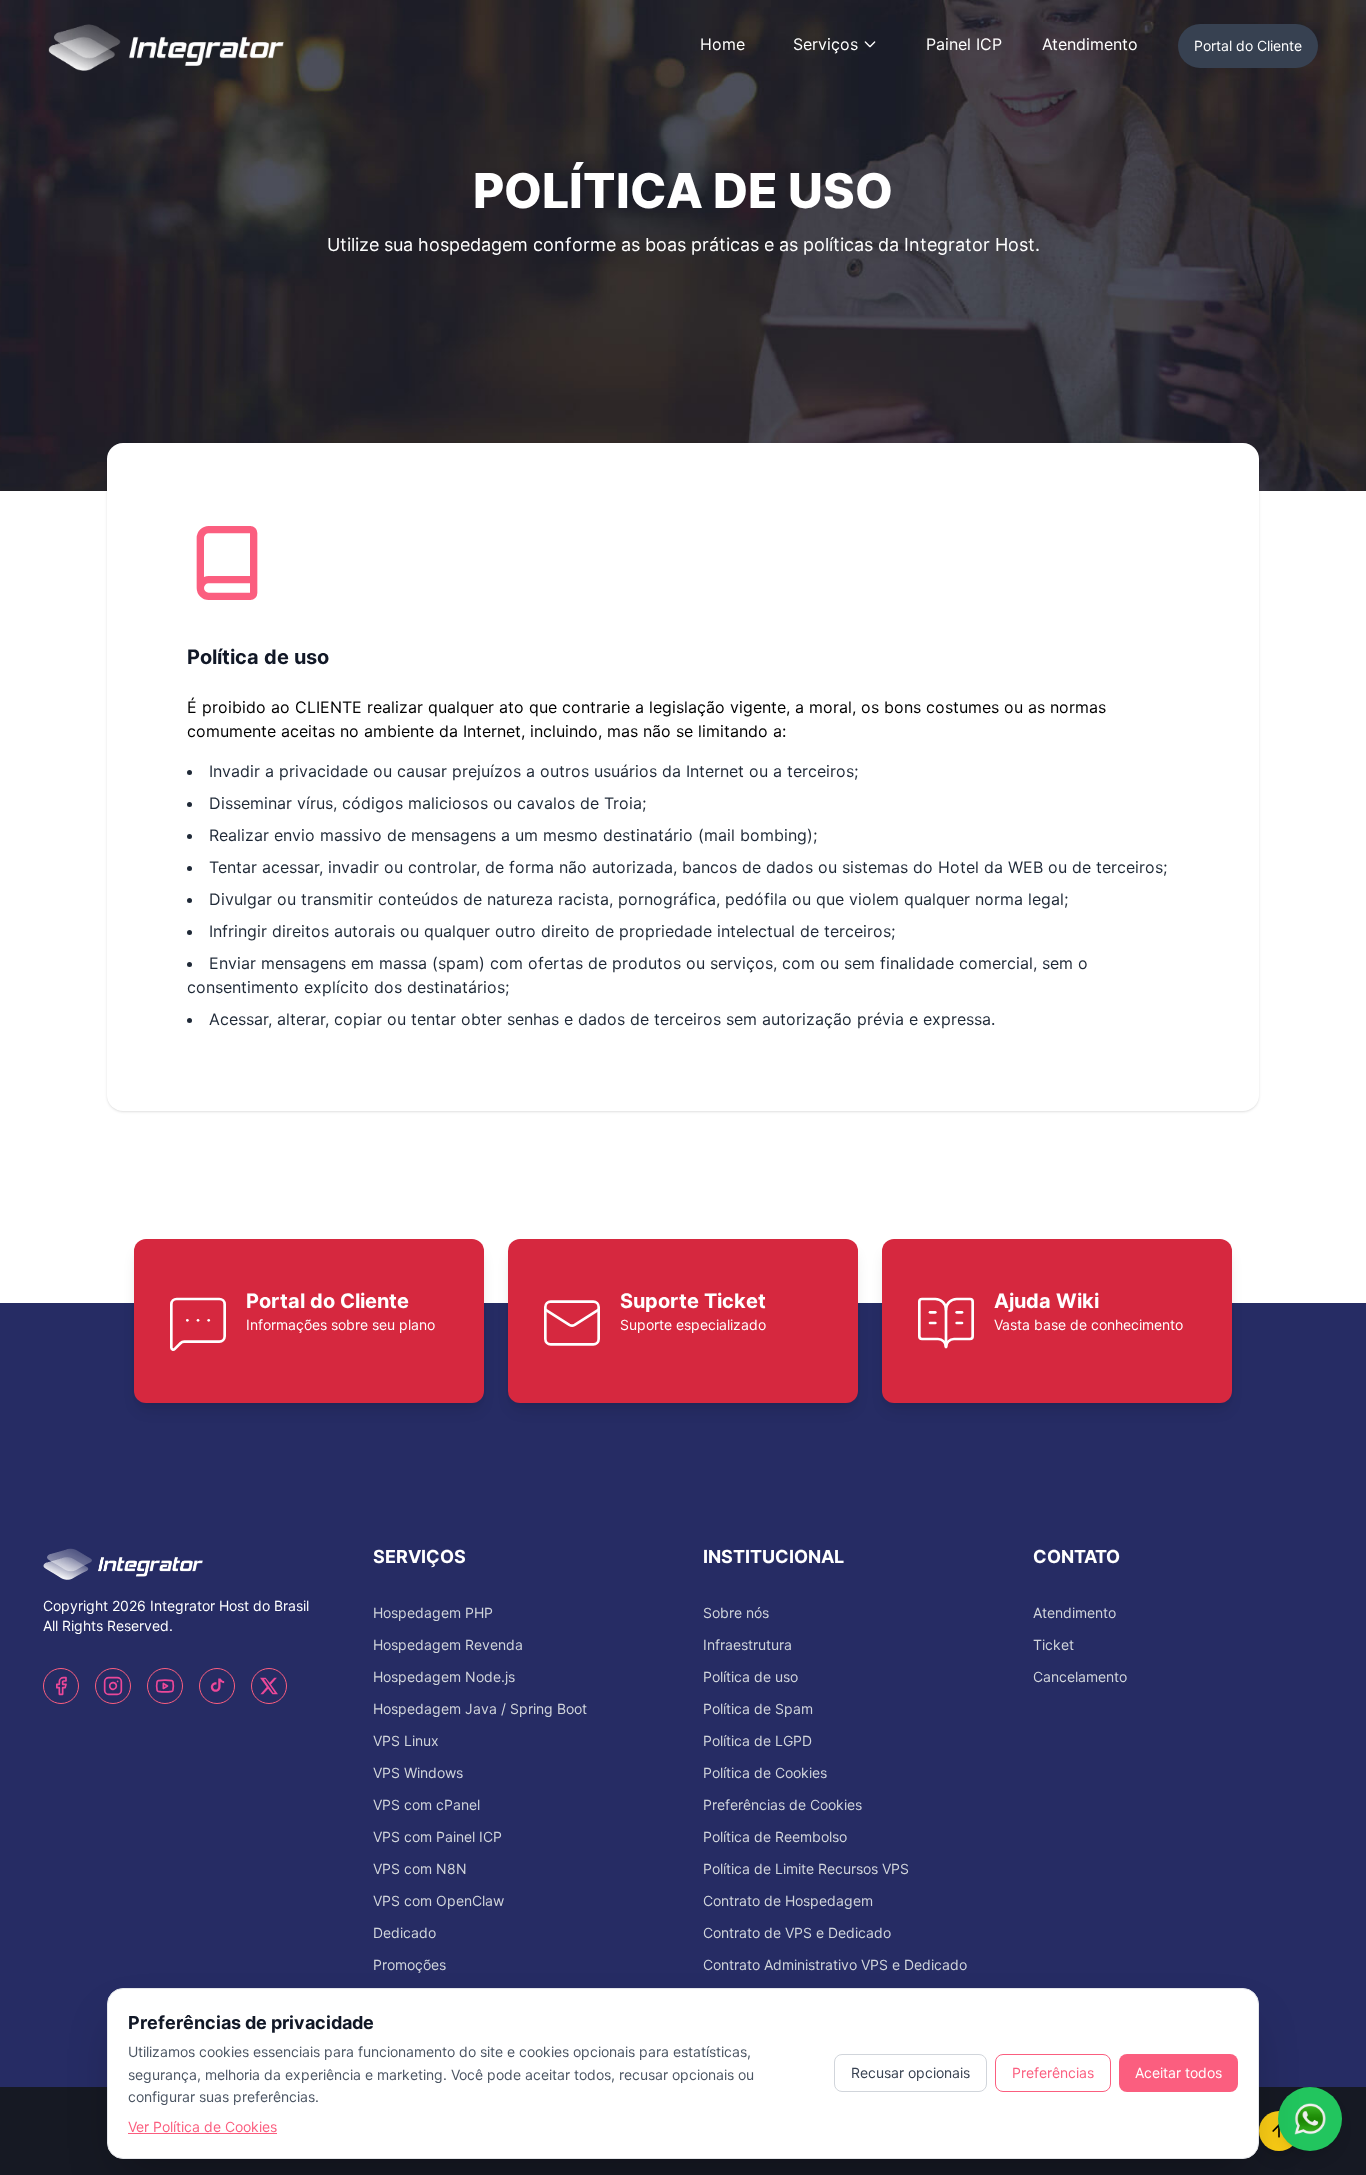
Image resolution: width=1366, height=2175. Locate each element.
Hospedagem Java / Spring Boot (480, 1708)
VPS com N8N (420, 1868)
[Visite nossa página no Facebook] (61, 1686)
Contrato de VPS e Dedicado (797, 1932)
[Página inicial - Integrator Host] (166, 43)
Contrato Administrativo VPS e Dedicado (835, 1964)
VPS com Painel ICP (437, 1836)
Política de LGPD (757, 1740)
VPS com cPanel (426, 1804)
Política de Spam (758, 1708)
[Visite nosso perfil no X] (269, 1686)
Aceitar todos (1178, 2072)
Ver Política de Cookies (202, 2126)
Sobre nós (736, 1612)
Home (722, 44)
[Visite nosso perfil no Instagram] (113, 1686)
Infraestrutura (747, 1644)
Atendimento (1090, 44)
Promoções (409, 1964)
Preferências (1053, 2072)
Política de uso (750, 1676)
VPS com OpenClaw (438, 1900)
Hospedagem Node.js (444, 1676)
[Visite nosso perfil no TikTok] (217, 1686)
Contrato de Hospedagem (788, 1900)
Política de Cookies (765, 1772)
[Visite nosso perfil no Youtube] (165, 1686)
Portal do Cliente (1248, 45)
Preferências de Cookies (782, 1804)
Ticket (1053, 1644)
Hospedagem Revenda (448, 1644)
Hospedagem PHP (433, 1612)
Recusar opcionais (910, 2072)
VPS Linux (406, 1740)
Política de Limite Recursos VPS (806, 1868)
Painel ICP (964, 44)
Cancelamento (1080, 1676)
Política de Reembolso (775, 1836)
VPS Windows (418, 1772)
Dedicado (404, 1932)
